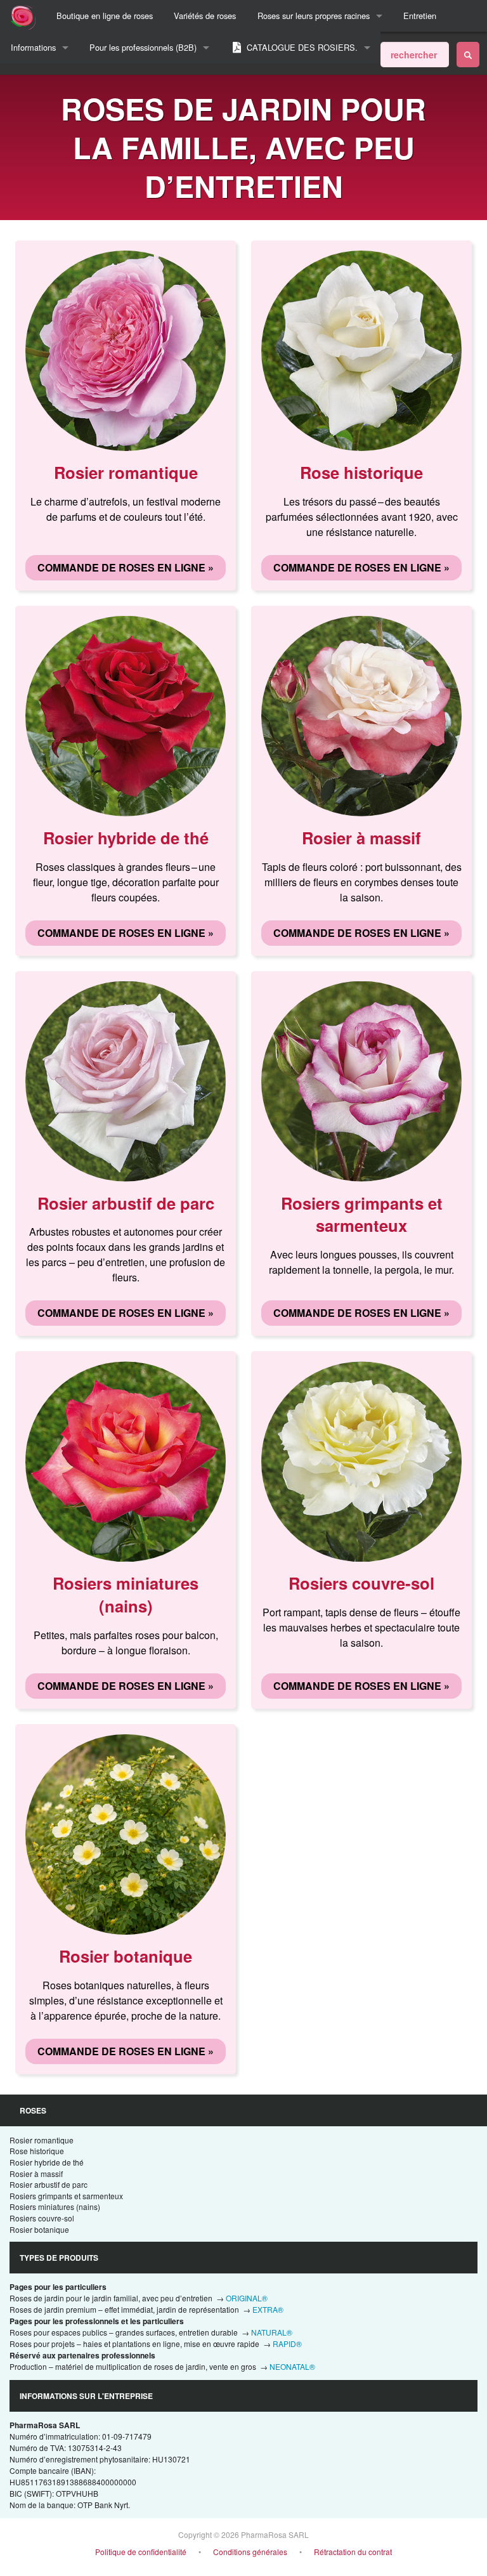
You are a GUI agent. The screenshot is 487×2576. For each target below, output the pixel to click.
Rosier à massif (36, 2174)
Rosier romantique (42, 2140)
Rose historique (37, 2151)
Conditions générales (250, 2552)
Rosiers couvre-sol (42, 2218)
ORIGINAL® (247, 2298)
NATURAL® (272, 2332)
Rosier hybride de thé (47, 2162)
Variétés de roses (205, 16)
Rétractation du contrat (353, 2552)
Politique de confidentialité (141, 2552)
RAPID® (287, 2344)
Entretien (420, 16)
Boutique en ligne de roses (105, 16)
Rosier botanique (39, 2229)
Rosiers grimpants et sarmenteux (66, 2196)
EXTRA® (268, 2309)
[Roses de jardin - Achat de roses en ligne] (468, 55)
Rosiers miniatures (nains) (55, 2207)
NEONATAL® (292, 2366)
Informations (33, 47)
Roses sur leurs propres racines (314, 16)
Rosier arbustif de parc (49, 2184)
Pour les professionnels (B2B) (143, 47)
